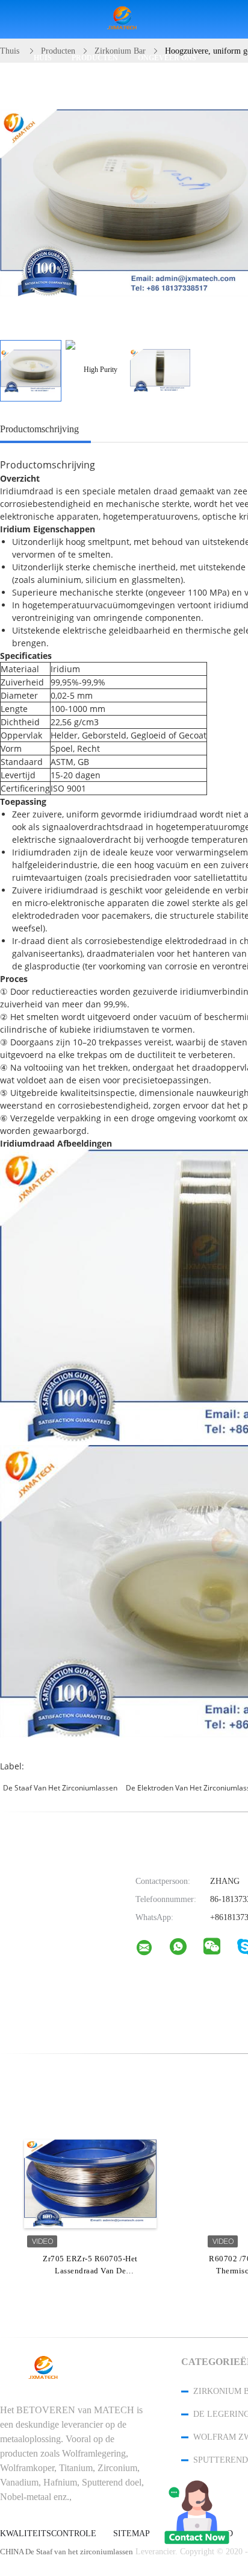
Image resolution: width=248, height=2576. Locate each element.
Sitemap (132, 2534)
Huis (43, 58)
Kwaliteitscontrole (48, 2534)
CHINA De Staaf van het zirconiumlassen (67, 2552)
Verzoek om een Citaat (86, 96)
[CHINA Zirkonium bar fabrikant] (124, 20)
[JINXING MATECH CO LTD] (152, 1950)
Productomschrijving (39, 429)
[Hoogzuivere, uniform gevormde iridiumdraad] (31, 371)
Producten (95, 58)
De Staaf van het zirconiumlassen (60, 1788)
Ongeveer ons (167, 58)
